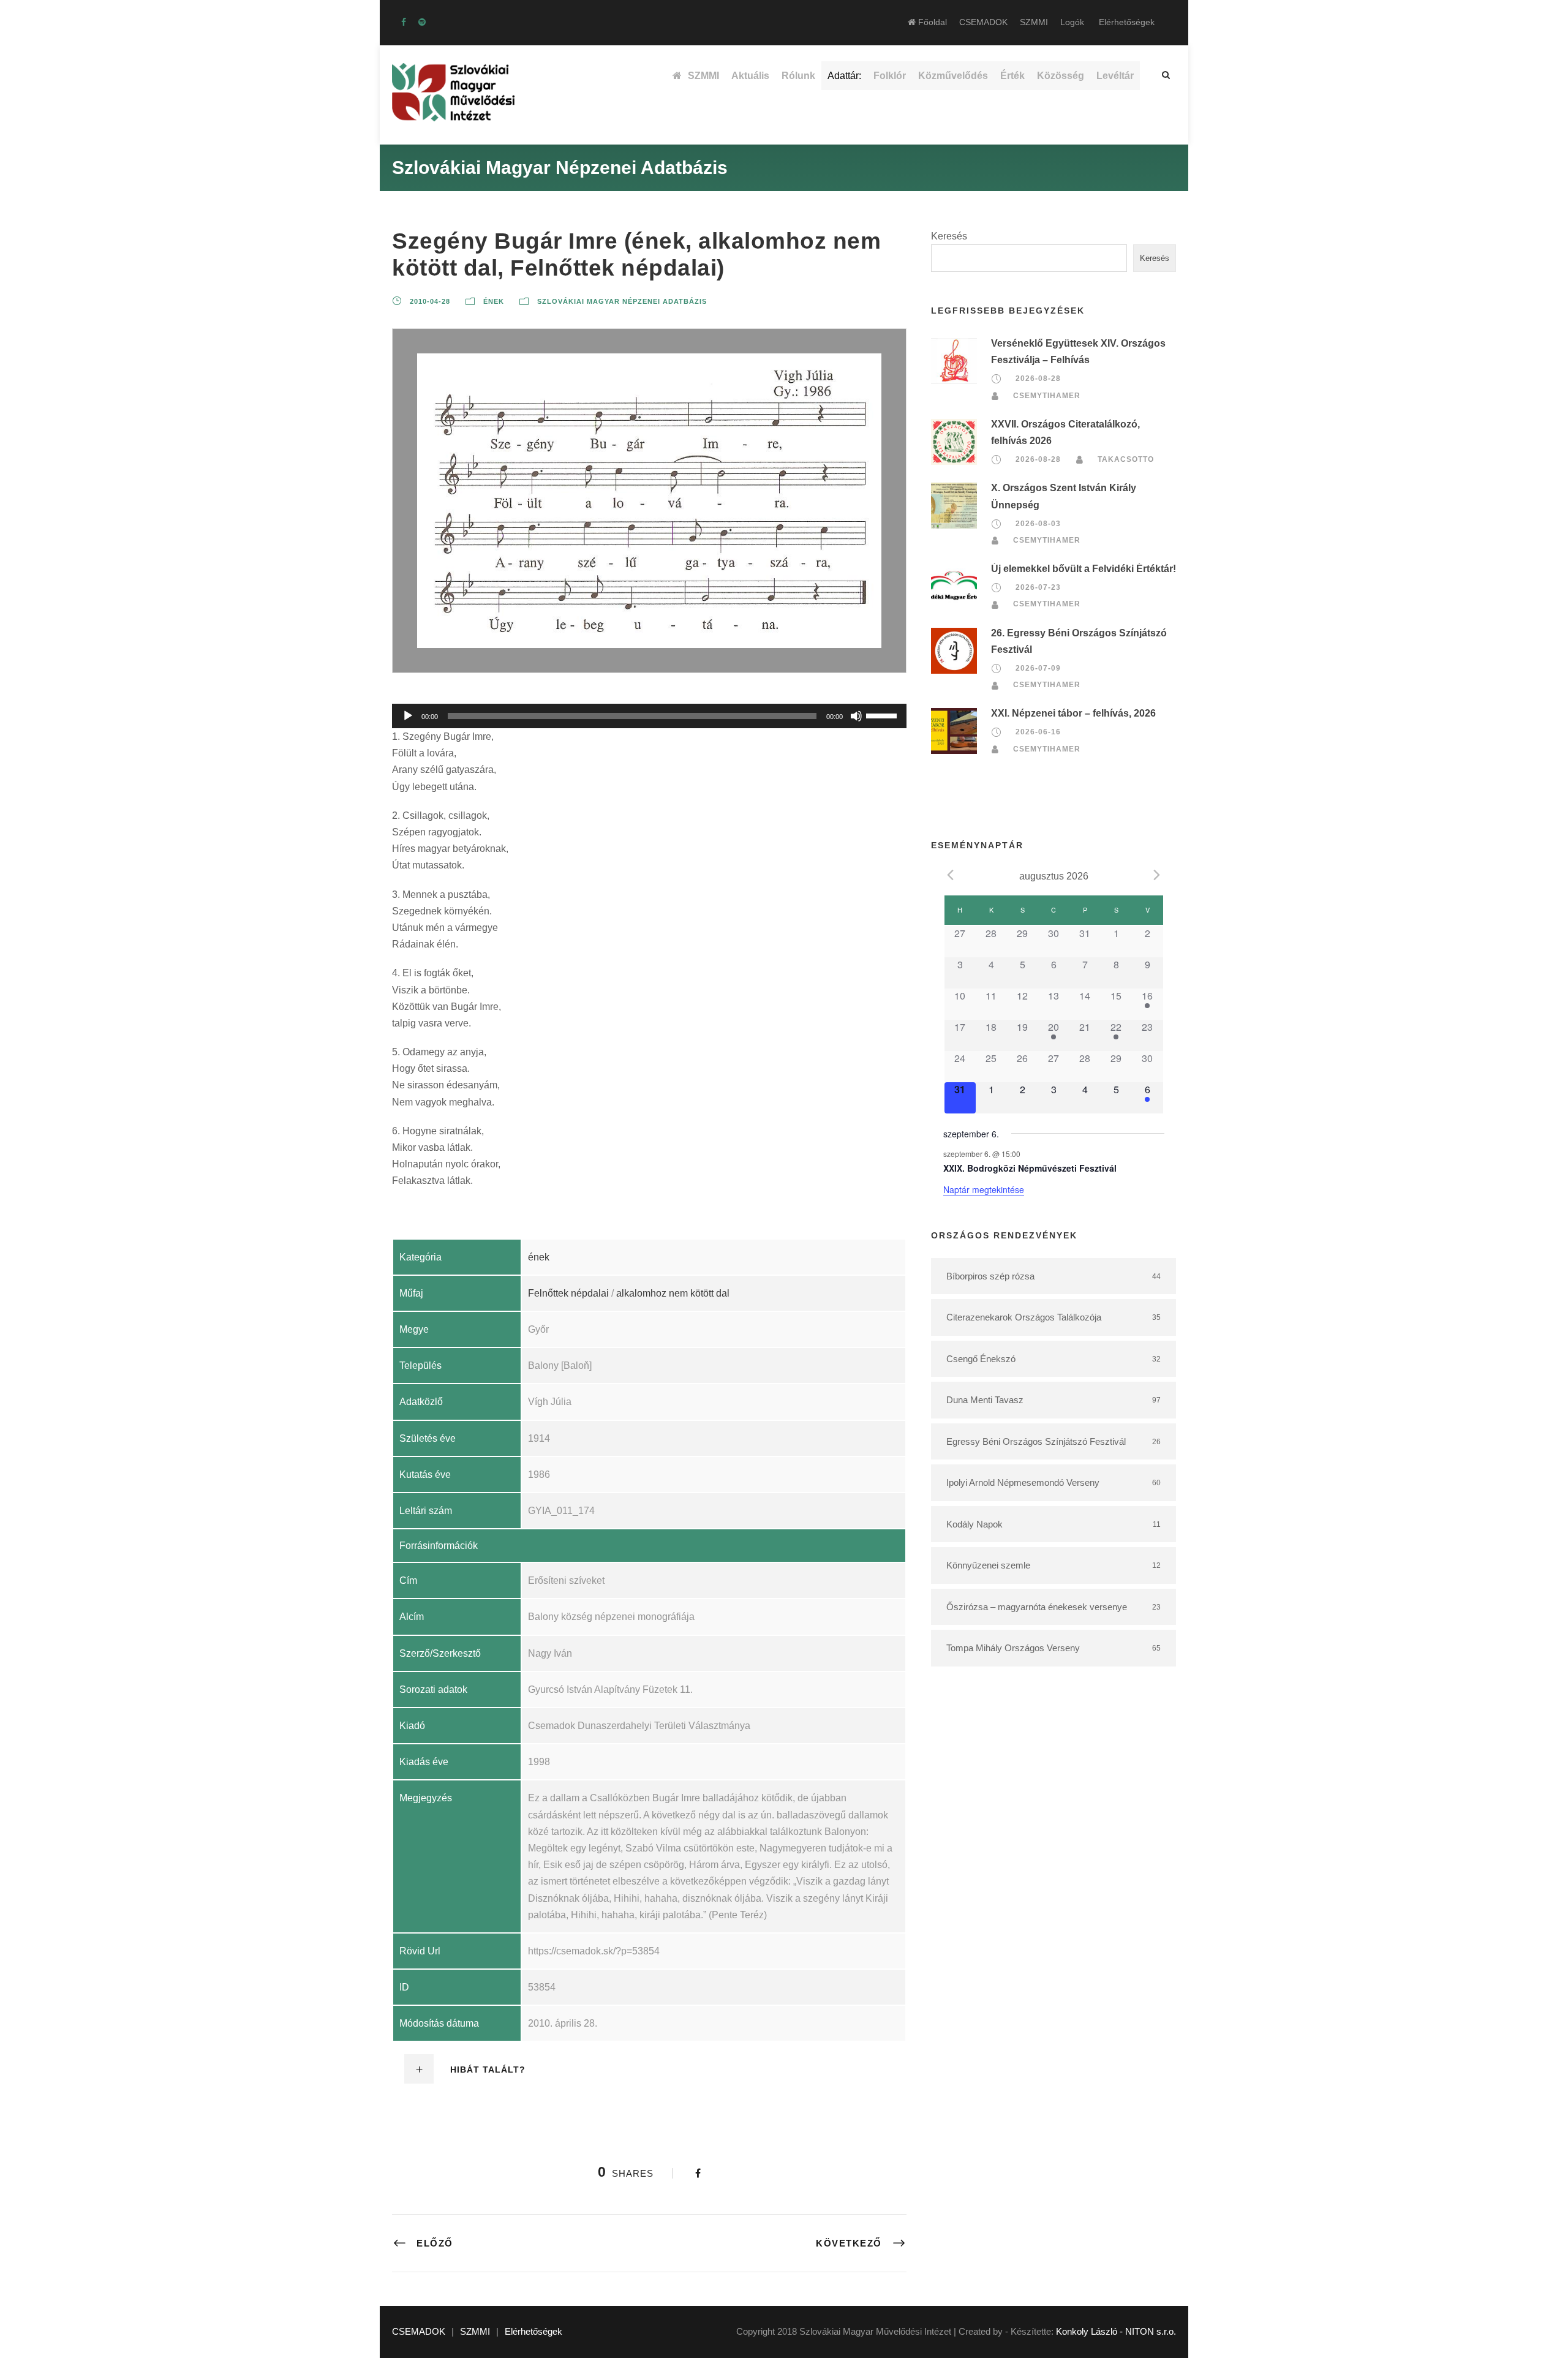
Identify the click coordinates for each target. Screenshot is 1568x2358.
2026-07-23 (1038, 587)
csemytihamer (1047, 396)
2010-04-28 (430, 301)
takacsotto (1126, 459)
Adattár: (844, 76)
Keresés (949, 236)
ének (494, 301)
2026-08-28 (1038, 379)
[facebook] (404, 22)
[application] (649, 716)
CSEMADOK (983, 22)
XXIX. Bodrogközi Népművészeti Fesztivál (1030, 1168)
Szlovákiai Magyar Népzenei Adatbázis (622, 301)
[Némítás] (856, 716)
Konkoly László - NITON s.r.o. (1116, 2331)
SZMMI (1034, 22)
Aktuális (750, 76)
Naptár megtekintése (984, 1189)
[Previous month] (951, 875)
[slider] (883, 715)
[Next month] (1157, 875)
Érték (1012, 76)
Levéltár (1115, 76)
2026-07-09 (1038, 668)
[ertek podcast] (422, 22)
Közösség (1061, 76)
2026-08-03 (1038, 524)
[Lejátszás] (408, 716)
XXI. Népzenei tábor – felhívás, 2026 (1073, 713)
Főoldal (931, 22)
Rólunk (798, 76)
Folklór (890, 76)
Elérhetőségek (1127, 22)
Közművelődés (953, 76)
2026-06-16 (1038, 733)
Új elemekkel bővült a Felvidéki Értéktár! (1084, 569)
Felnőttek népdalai (568, 1293)
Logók (1072, 22)
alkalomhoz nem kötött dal (673, 1293)
